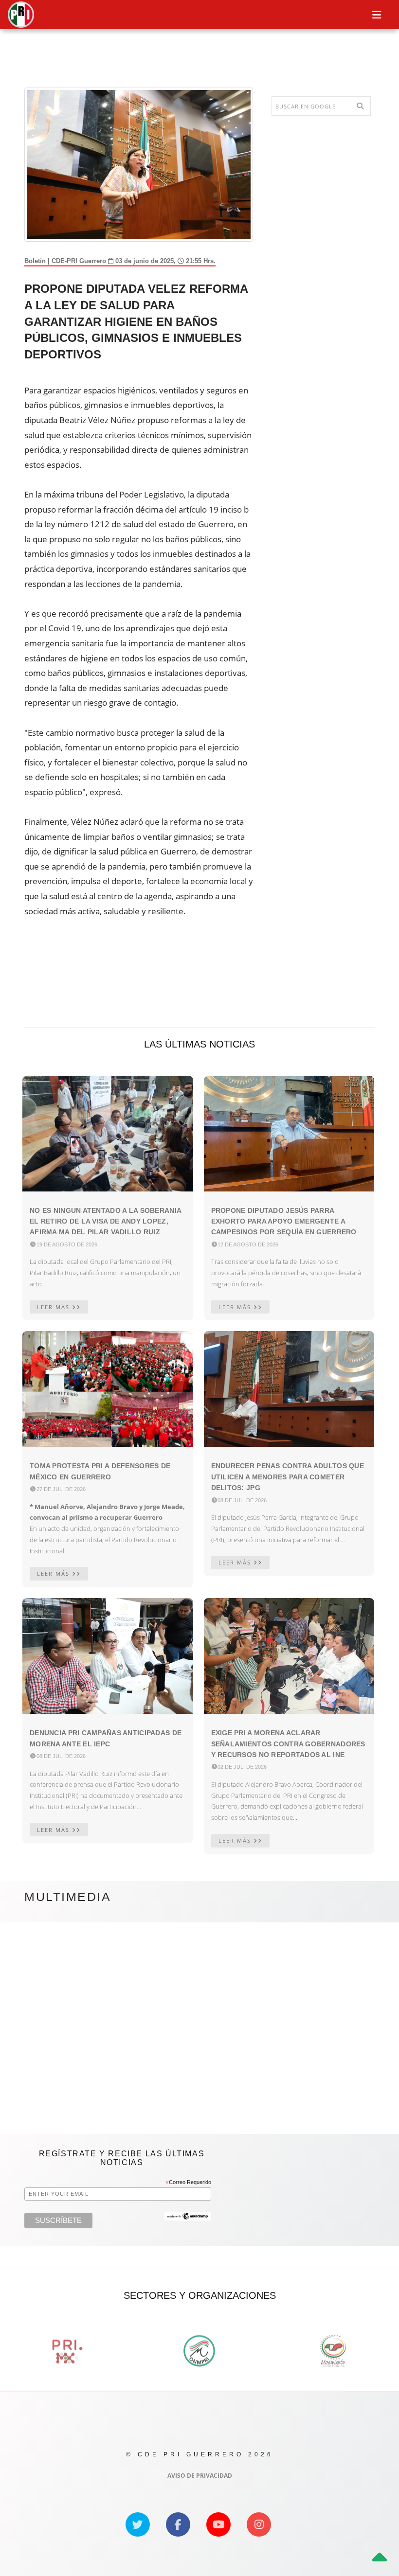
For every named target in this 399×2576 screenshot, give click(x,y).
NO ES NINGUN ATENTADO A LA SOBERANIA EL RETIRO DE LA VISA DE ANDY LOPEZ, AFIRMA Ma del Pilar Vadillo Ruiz (105, 1221)
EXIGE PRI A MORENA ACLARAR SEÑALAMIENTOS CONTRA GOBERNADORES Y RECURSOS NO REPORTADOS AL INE (288, 1744)
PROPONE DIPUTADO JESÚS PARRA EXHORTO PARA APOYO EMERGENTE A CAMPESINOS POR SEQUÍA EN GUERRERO (284, 1221)
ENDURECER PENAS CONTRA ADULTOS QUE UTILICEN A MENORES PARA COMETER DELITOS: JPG (288, 1477)
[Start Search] (360, 106)
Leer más (54, 1307)
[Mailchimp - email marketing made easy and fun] (188, 2216)
